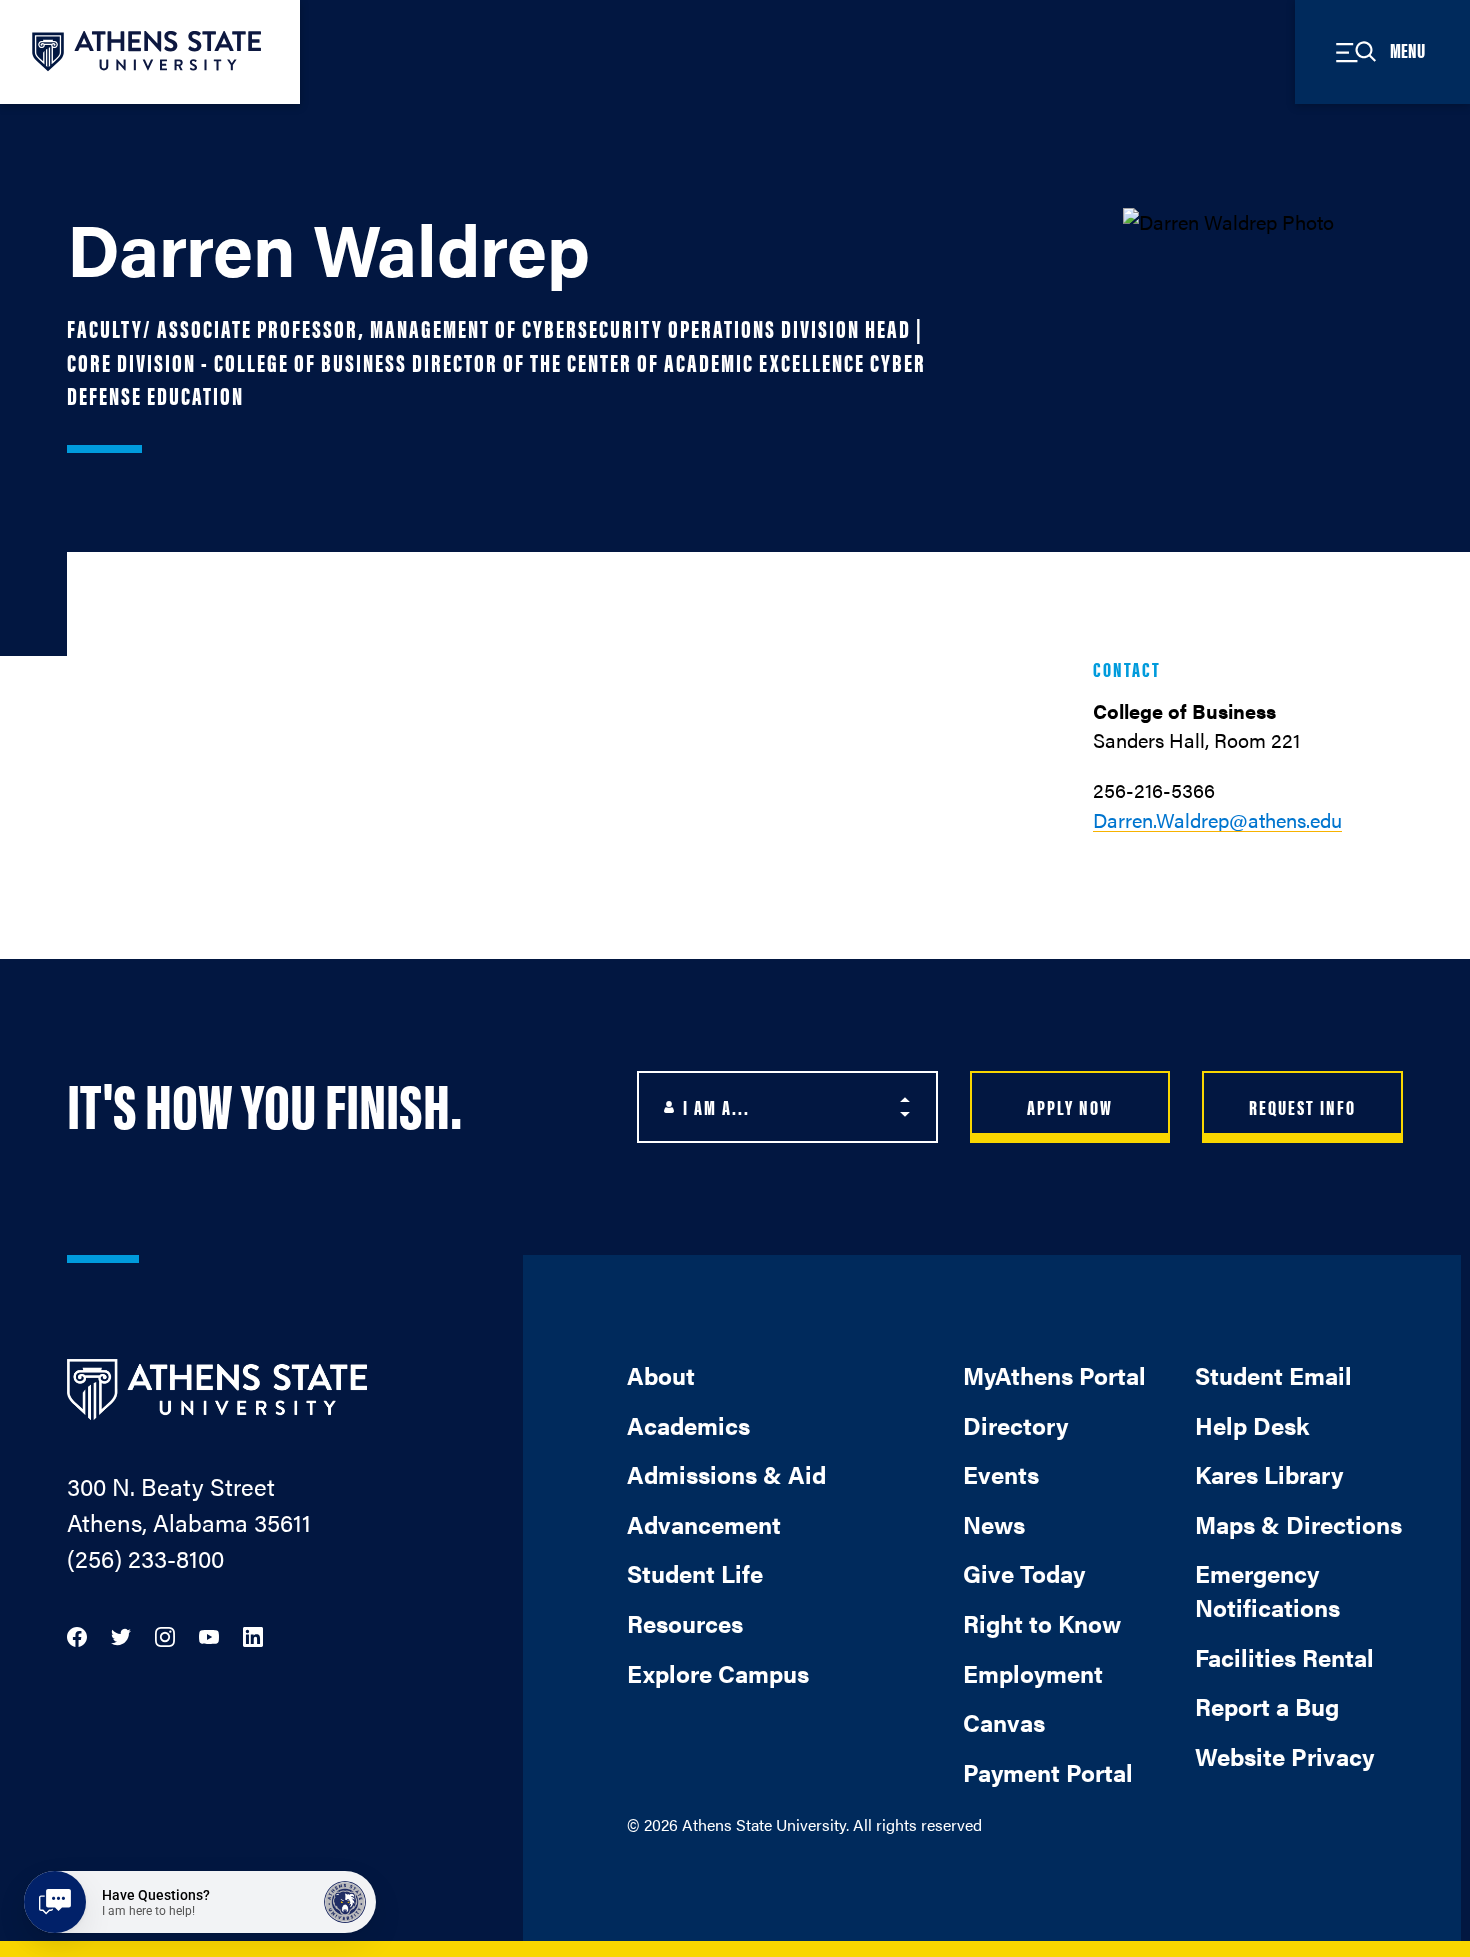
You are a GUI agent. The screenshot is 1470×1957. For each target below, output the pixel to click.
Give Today (1024, 1573)
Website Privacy (1284, 1756)
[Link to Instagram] (165, 1634)
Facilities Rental (1284, 1657)
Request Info (1302, 1106)
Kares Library (1269, 1474)
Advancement (704, 1524)
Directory (1015, 1425)
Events (1001, 1474)
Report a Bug (1267, 1706)
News (994, 1524)
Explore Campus (718, 1673)
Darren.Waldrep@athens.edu (1217, 819)
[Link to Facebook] (77, 1634)
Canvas (1004, 1722)
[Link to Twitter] (121, 1634)
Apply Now (1070, 1106)
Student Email (1273, 1375)
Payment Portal (1048, 1772)
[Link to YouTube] (209, 1634)
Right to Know (1042, 1623)
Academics (688, 1425)
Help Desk (1252, 1425)
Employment (1033, 1673)
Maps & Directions (1298, 1524)
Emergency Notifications (1267, 1590)
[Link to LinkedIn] (253, 1634)
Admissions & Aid (726, 1474)
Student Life (695, 1573)
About (661, 1375)
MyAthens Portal (1054, 1375)
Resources (685, 1623)
